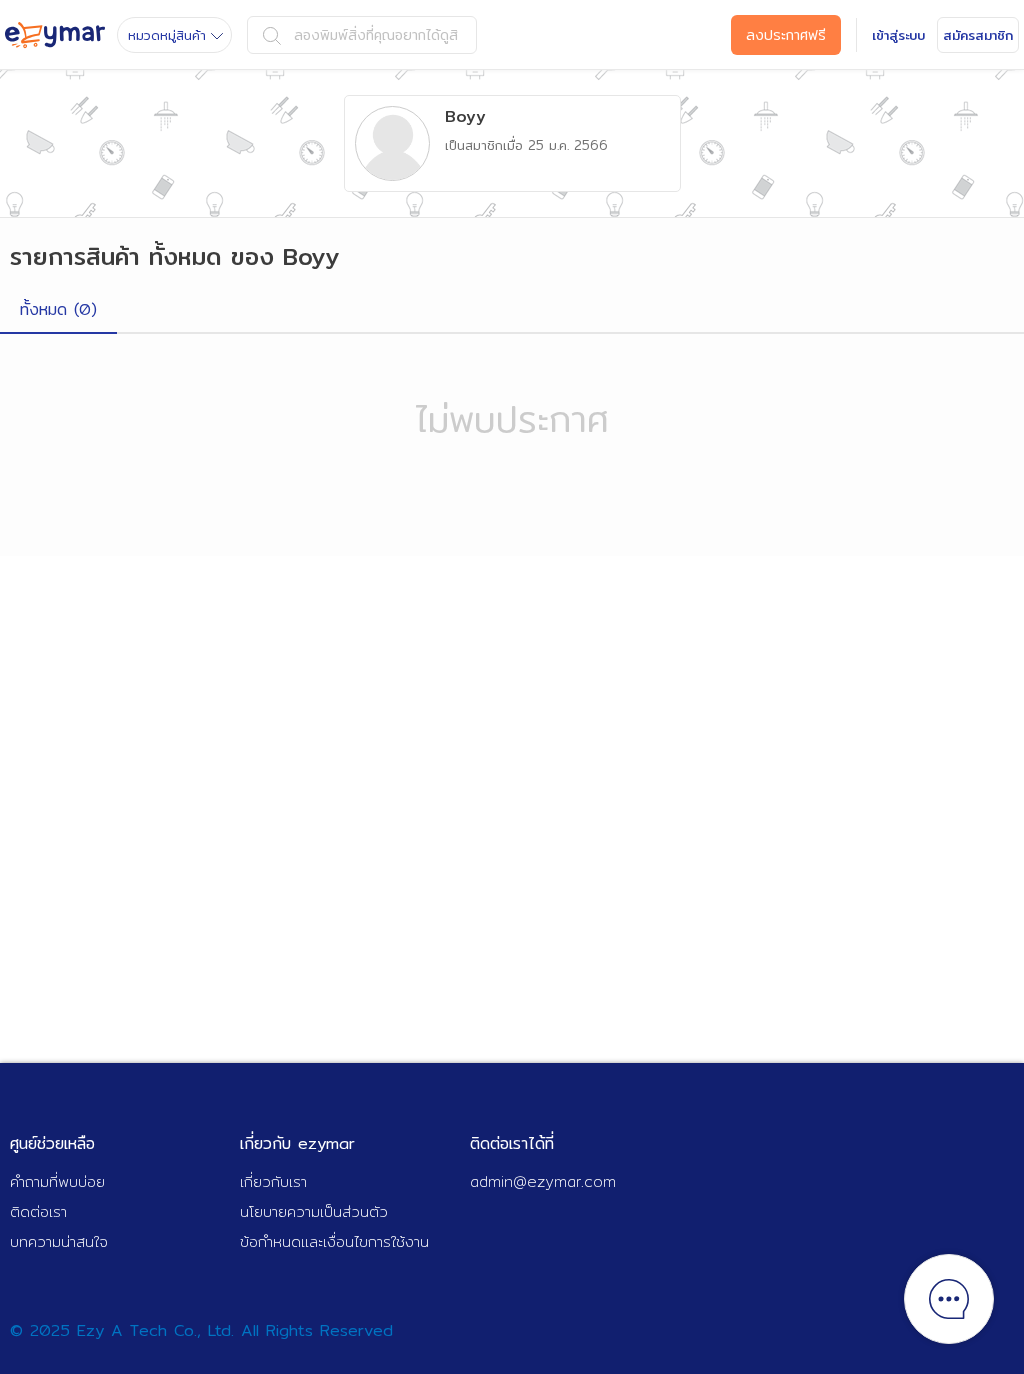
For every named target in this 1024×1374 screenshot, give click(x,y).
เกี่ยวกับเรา (273, 1181)
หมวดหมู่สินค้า (167, 35)
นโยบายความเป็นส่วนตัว (314, 1211)
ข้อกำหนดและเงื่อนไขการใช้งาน (334, 1241)
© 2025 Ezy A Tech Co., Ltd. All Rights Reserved (201, 1330)
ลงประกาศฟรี (786, 35)
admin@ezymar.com (543, 1181)
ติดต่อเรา (38, 1211)
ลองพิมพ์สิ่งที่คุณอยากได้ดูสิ (376, 35)
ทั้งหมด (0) (58, 309)
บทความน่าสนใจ (59, 1241)
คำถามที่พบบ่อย (57, 1181)
